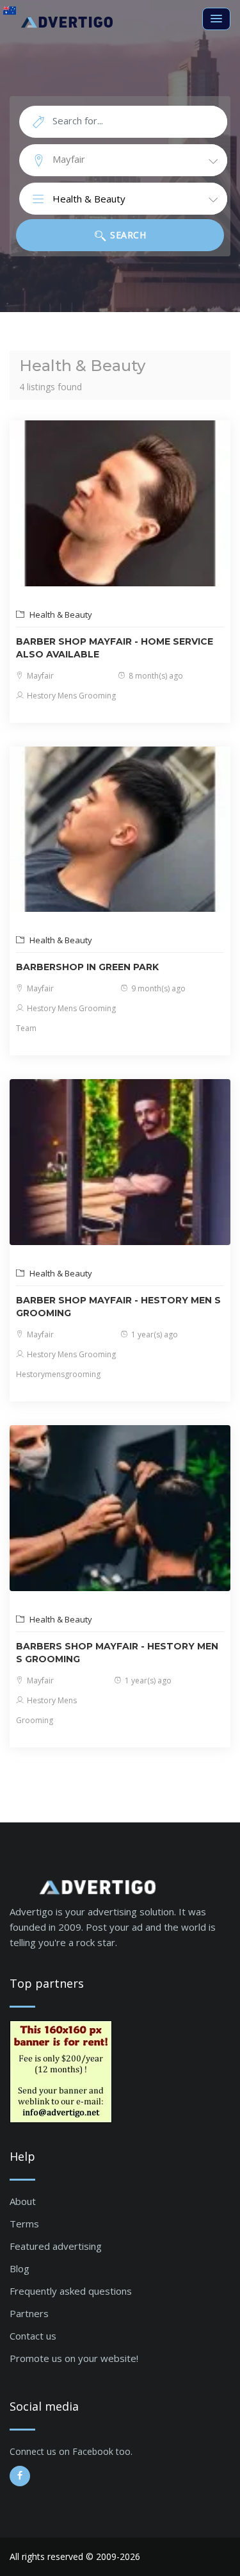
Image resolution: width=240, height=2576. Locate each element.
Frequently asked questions (71, 2291)
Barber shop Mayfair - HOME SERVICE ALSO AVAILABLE (115, 648)
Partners (29, 2313)
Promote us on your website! (74, 2358)
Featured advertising (56, 2246)
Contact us (33, 2336)
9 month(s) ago (157, 988)
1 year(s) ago (154, 1334)
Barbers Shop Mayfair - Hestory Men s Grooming (117, 1653)
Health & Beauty (60, 615)
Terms (24, 2224)
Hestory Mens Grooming (70, 696)
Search (127, 235)
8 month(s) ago (155, 676)
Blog (20, 2268)
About (23, 2201)
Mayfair (39, 676)
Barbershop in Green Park (87, 967)
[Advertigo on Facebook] (20, 2476)
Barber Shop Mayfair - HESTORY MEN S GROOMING (118, 1307)
